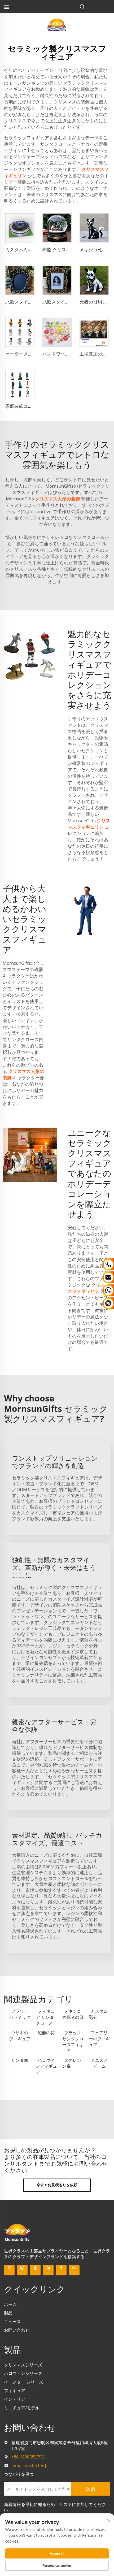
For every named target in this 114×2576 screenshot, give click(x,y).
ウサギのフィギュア (20, 2036)
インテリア (15, 2399)
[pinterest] (9, 2270)
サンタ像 (20, 2060)
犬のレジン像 (72, 2063)
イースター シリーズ (24, 2382)
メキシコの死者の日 (73, 2014)
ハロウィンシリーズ (23, 2373)
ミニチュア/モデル (22, 2408)
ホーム (10, 2304)
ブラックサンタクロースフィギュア (73, 2042)
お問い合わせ (17, 2330)
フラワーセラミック (20, 2014)
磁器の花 (46, 2033)
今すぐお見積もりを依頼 (57, 2185)
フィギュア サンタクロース (45, 2017)
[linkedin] (48, 2270)
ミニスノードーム (98, 2063)
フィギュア (15, 2391)
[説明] (17, 2232)
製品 (8, 2313)
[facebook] (61, 2270)
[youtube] (35, 2270)
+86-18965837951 (29, 2457)
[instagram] (22, 2270)
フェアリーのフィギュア (99, 2039)
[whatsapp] (74, 2270)
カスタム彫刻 (98, 2014)
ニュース (12, 2322)
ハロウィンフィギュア (46, 2066)
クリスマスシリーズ (23, 2365)
